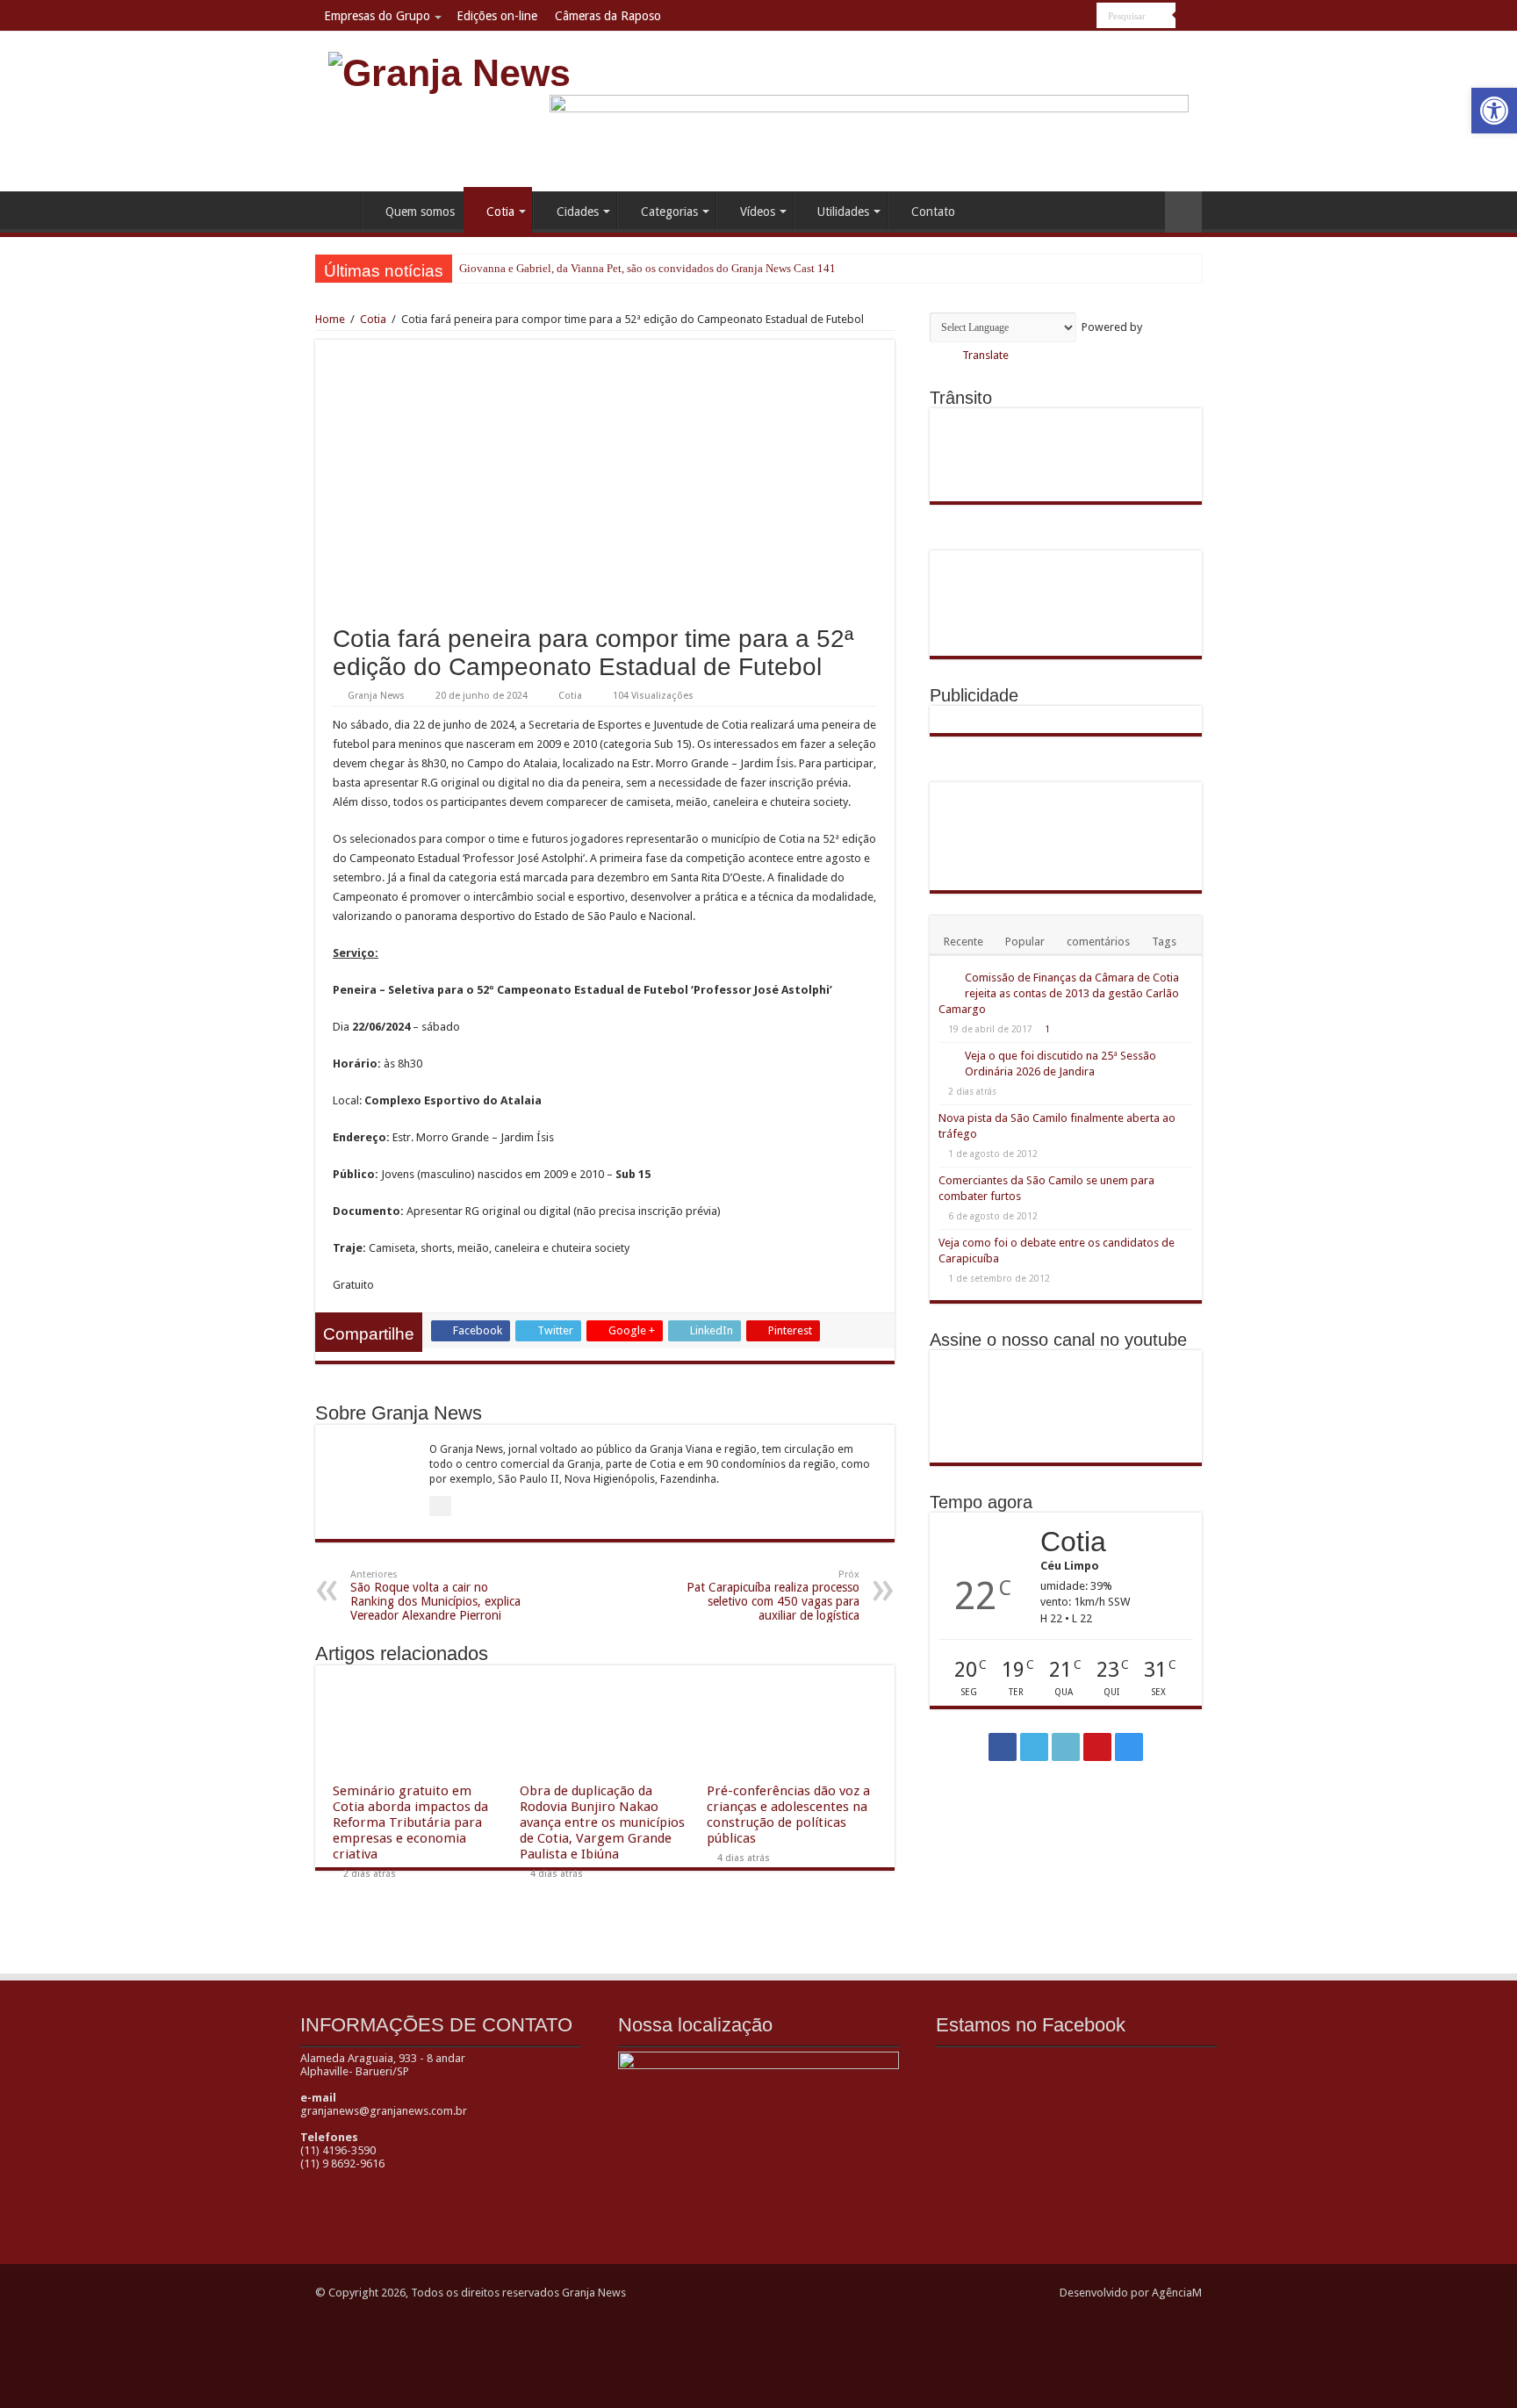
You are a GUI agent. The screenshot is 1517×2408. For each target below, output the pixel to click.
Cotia (500, 212)
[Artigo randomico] (1183, 212)
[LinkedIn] (1050, 17)
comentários (1098, 942)
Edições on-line (497, 16)
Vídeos (758, 212)
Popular (1025, 942)
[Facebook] (1017, 17)
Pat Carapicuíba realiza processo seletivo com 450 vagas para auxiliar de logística (773, 1596)
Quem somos (420, 212)
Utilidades (843, 212)
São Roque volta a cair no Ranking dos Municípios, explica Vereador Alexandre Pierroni (435, 1596)
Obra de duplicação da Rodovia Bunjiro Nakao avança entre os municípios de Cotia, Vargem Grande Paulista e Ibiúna (602, 1822)
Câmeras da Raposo (608, 16)
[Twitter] (1034, 17)
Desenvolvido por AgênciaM (1131, 2293)
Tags (1164, 942)
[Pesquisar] (1189, 16)
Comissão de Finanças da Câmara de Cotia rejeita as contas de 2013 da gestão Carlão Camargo (1059, 993)
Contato (933, 212)
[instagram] (1084, 17)
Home (338, 210)
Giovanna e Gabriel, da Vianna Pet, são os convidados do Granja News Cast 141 (647, 268)
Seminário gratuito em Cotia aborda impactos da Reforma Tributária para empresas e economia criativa (410, 1822)
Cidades (578, 212)
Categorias (669, 212)
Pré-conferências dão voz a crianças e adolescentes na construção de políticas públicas (788, 1815)
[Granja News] (449, 70)
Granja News (376, 696)
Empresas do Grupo (377, 16)
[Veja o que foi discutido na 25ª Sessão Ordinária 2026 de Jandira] (947, 1057)
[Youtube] (1067, 17)
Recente (963, 942)
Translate (985, 355)
